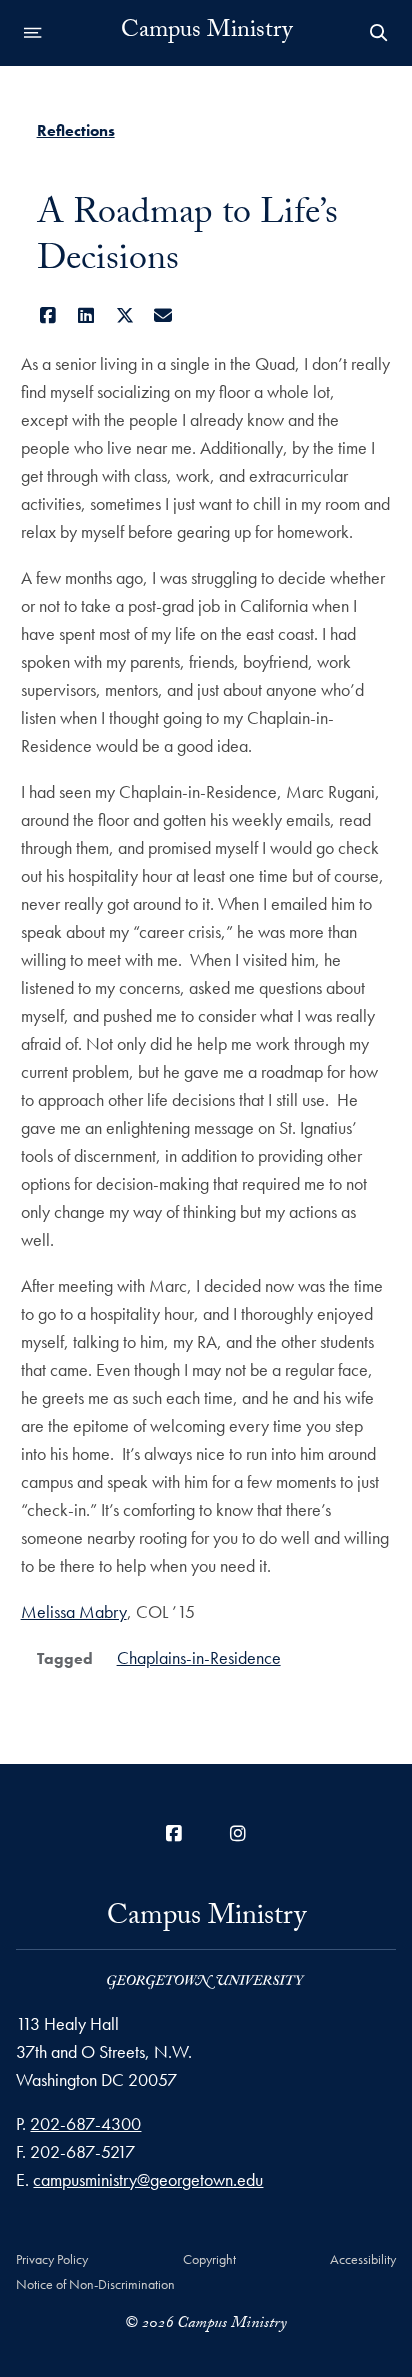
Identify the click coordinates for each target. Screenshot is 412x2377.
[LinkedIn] (86, 315)
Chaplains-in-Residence (199, 1657)
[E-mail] (163, 315)
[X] (125, 315)
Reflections (76, 130)
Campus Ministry (206, 33)
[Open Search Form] (379, 33)
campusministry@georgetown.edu (148, 2179)
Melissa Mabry (74, 1611)
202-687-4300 (85, 2123)
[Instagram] (238, 1833)
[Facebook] (48, 315)
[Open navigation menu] (33, 33)
